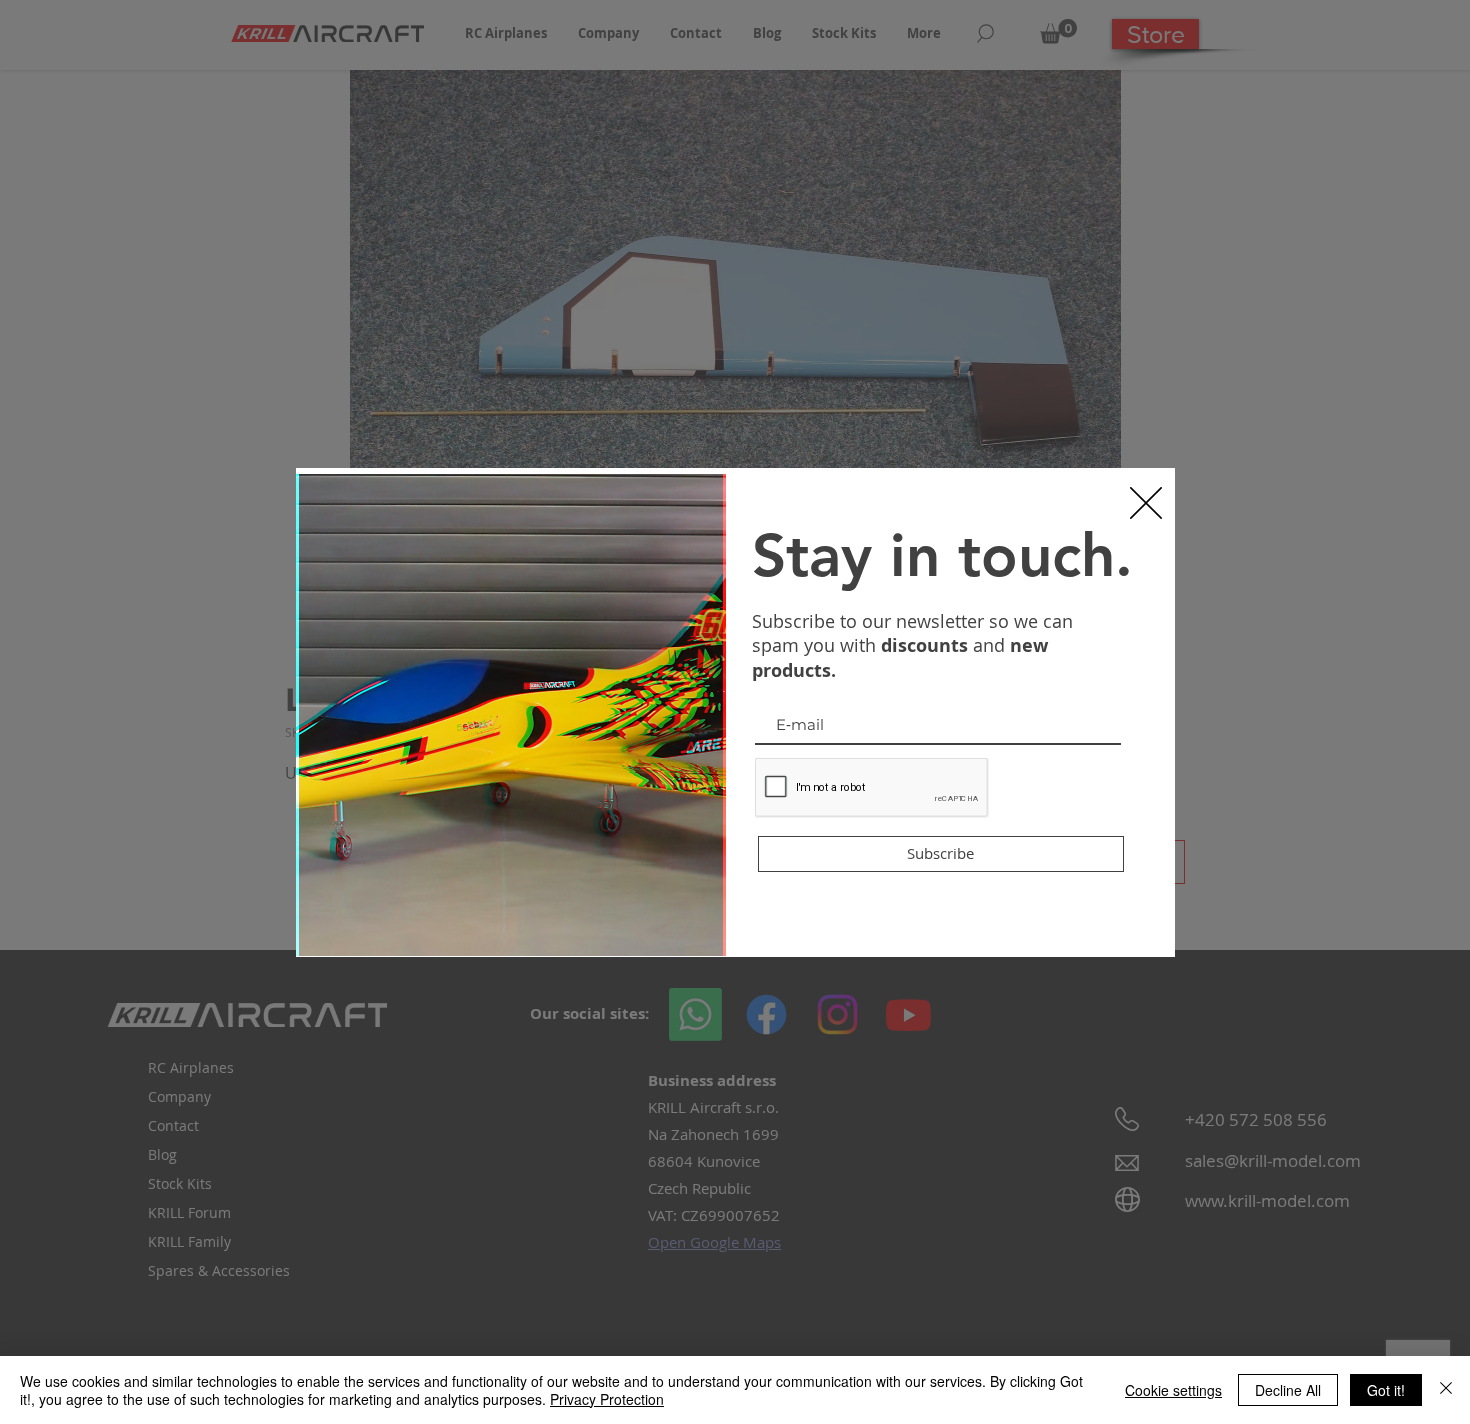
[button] (1146, 503)
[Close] (1446, 1390)
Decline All (1288, 1390)
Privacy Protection (607, 1399)
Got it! (1386, 1390)
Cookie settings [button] (1173, 1390)
